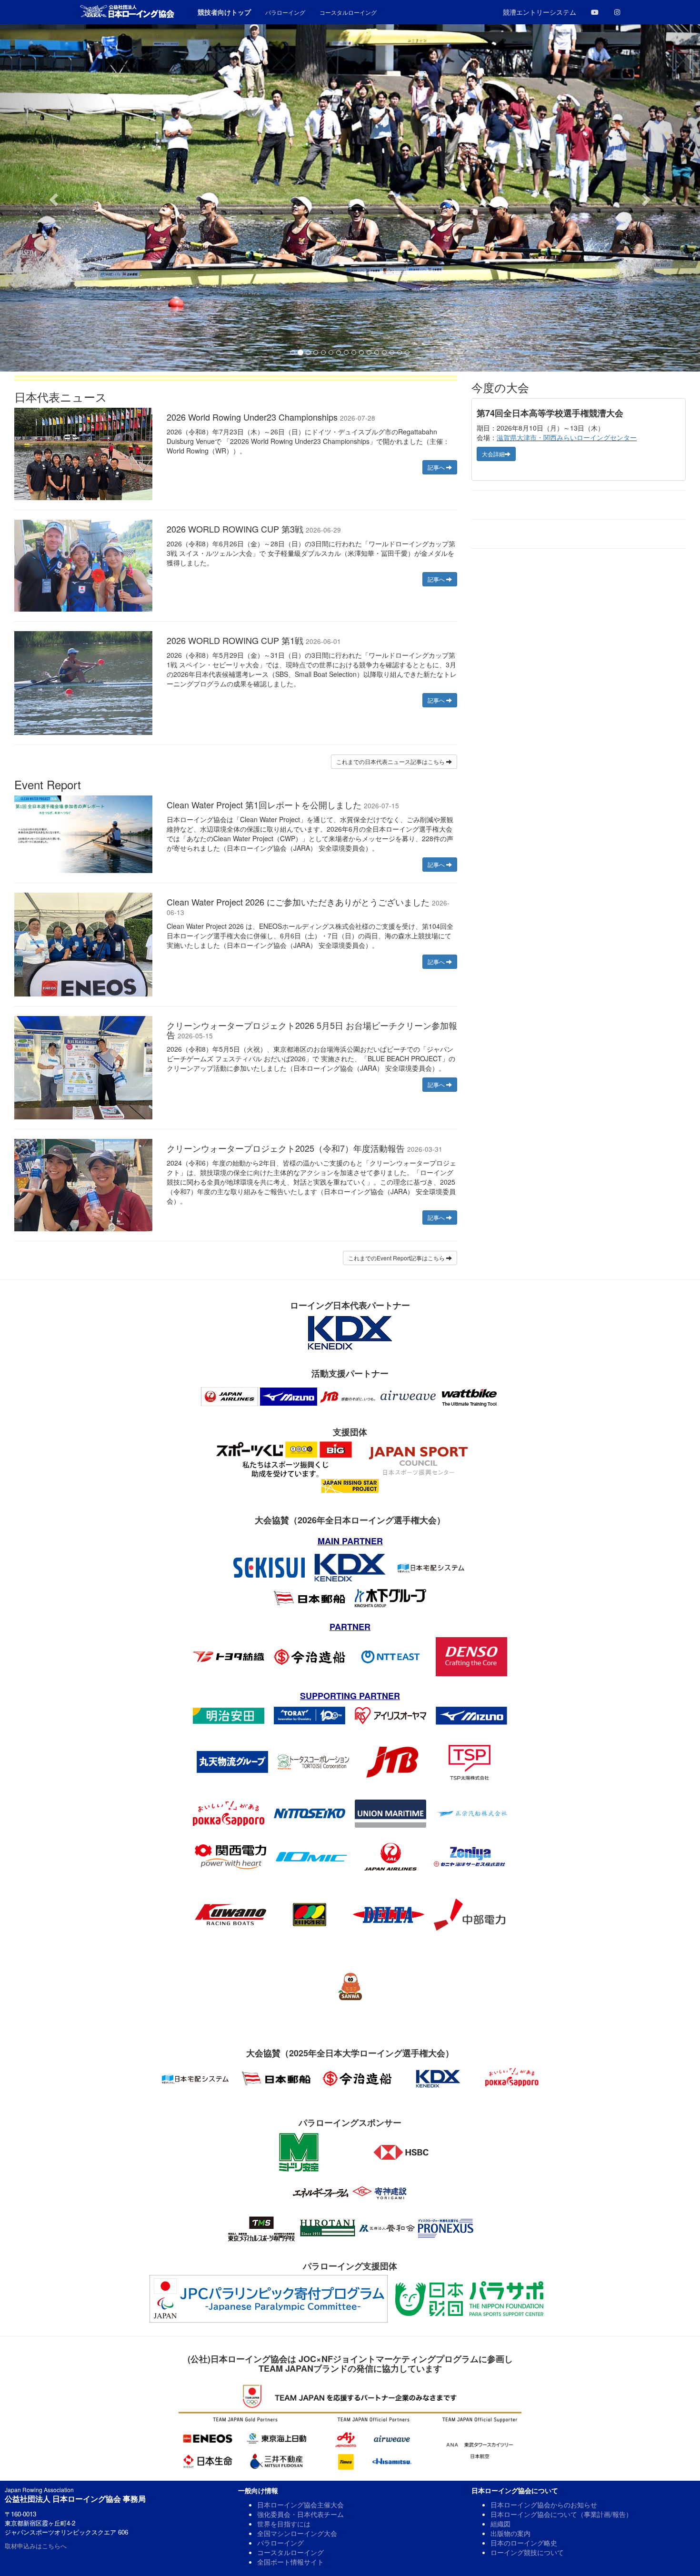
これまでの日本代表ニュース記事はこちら (391, 761)
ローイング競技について (527, 2552)
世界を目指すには (284, 2524)
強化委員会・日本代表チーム (300, 2514)
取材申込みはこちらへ (36, 2546)
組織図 (500, 2524)
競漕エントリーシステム (540, 12)
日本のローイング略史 (524, 2543)
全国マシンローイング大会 (297, 2533)
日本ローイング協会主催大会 (300, 2505)
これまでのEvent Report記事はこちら (397, 1258)
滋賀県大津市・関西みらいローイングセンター (567, 437)
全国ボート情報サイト (290, 2562)
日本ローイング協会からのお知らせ (544, 2505)
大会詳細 (493, 454)
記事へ (437, 467)
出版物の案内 (510, 2533)
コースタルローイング (290, 2552)
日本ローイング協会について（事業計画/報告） (561, 2514)
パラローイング (280, 2543)
